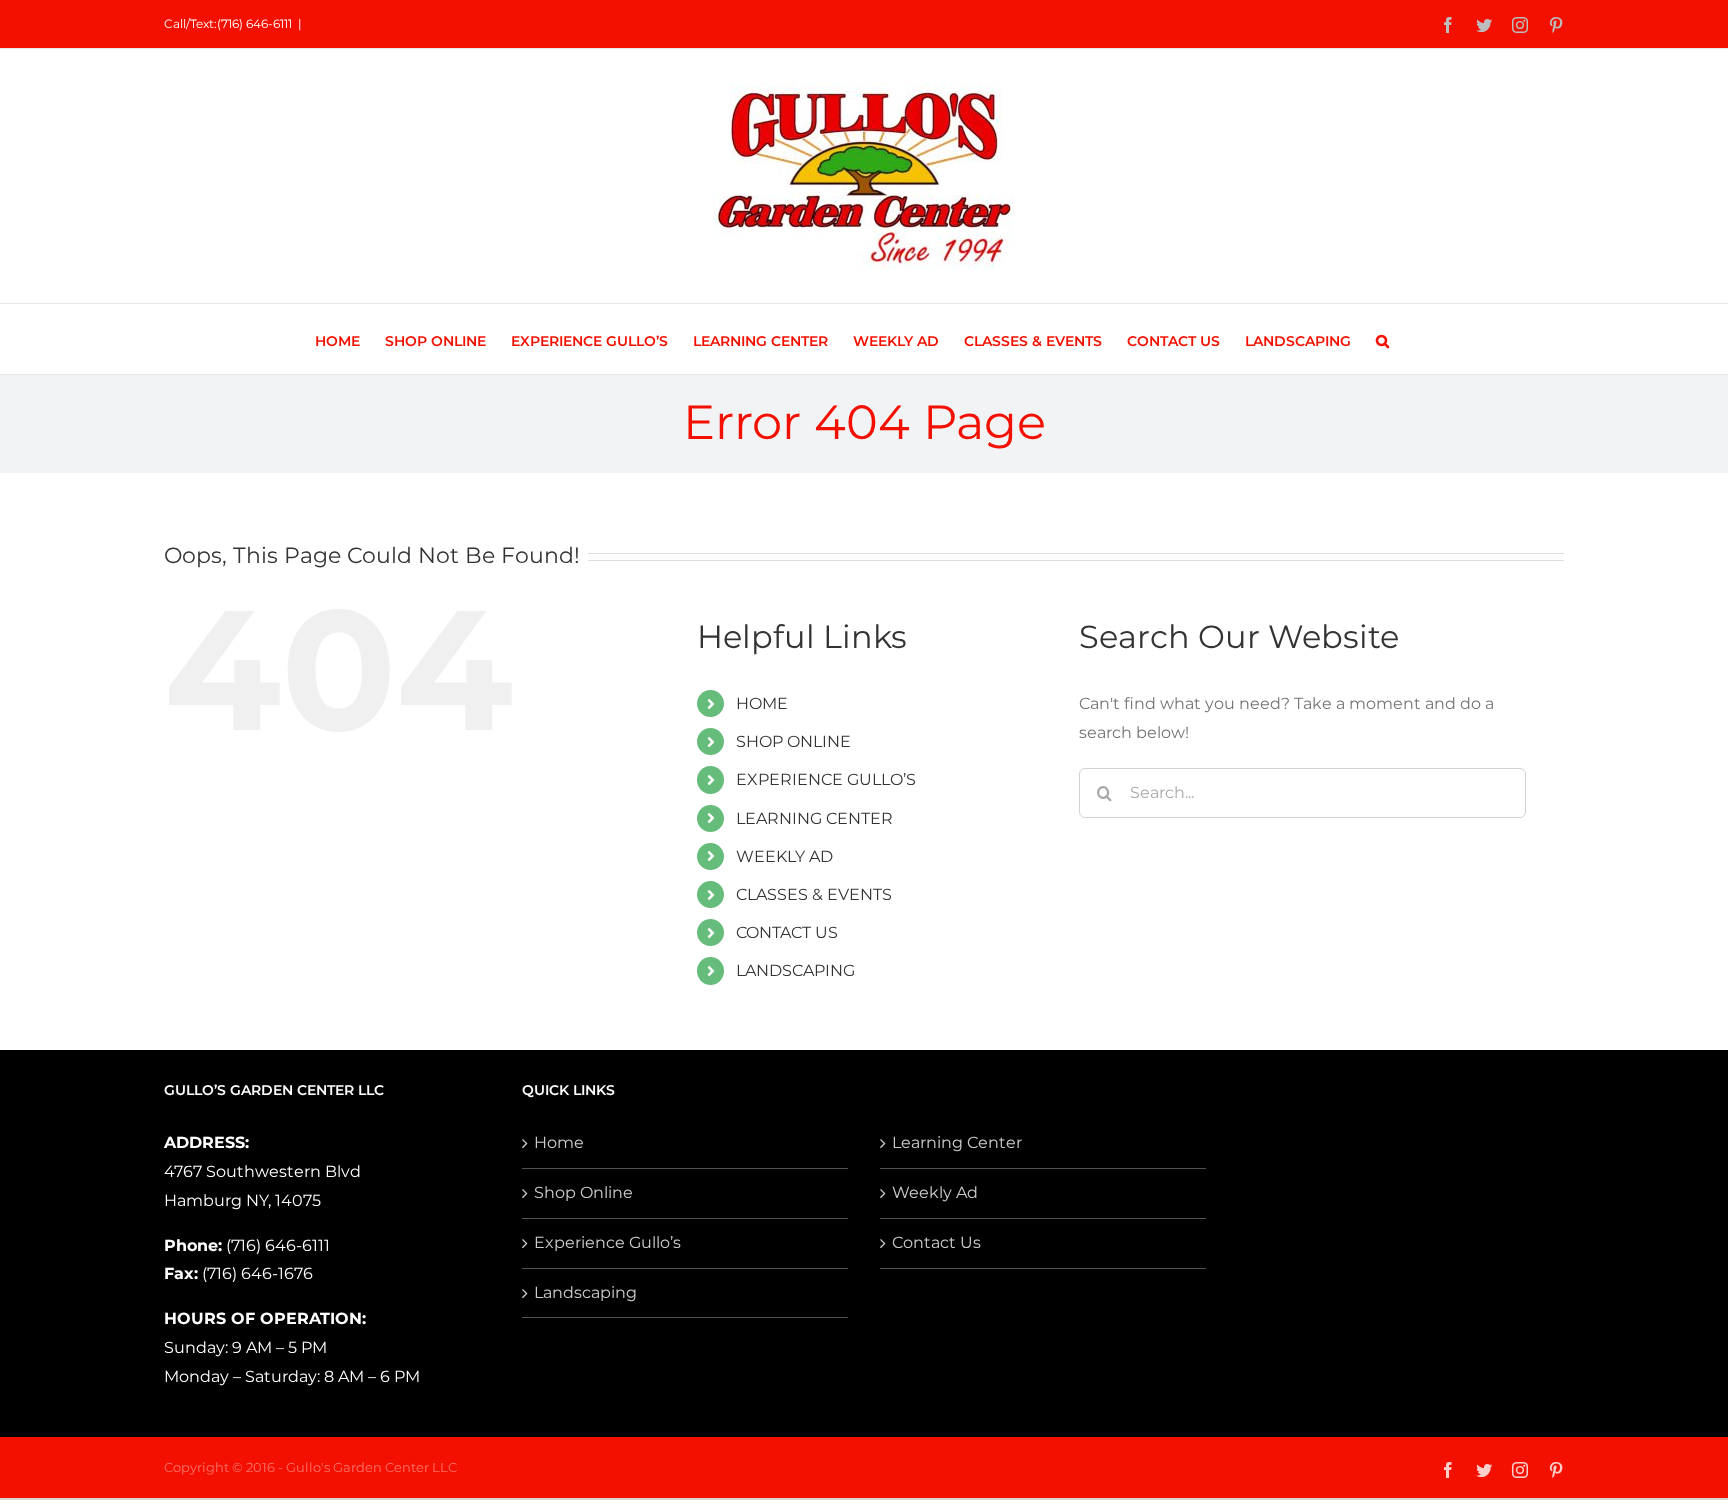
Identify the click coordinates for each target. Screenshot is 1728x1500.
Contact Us (936, 1242)
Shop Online (583, 1192)
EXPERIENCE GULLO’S (826, 779)
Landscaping (585, 1292)
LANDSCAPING (795, 970)
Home (559, 1142)
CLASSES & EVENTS (814, 894)
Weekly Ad (935, 1192)
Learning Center (957, 1142)
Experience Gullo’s (607, 1242)
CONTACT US (787, 932)
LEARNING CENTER (814, 818)
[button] (1382, 339)
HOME (762, 703)
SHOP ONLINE (793, 741)
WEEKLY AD (784, 856)
